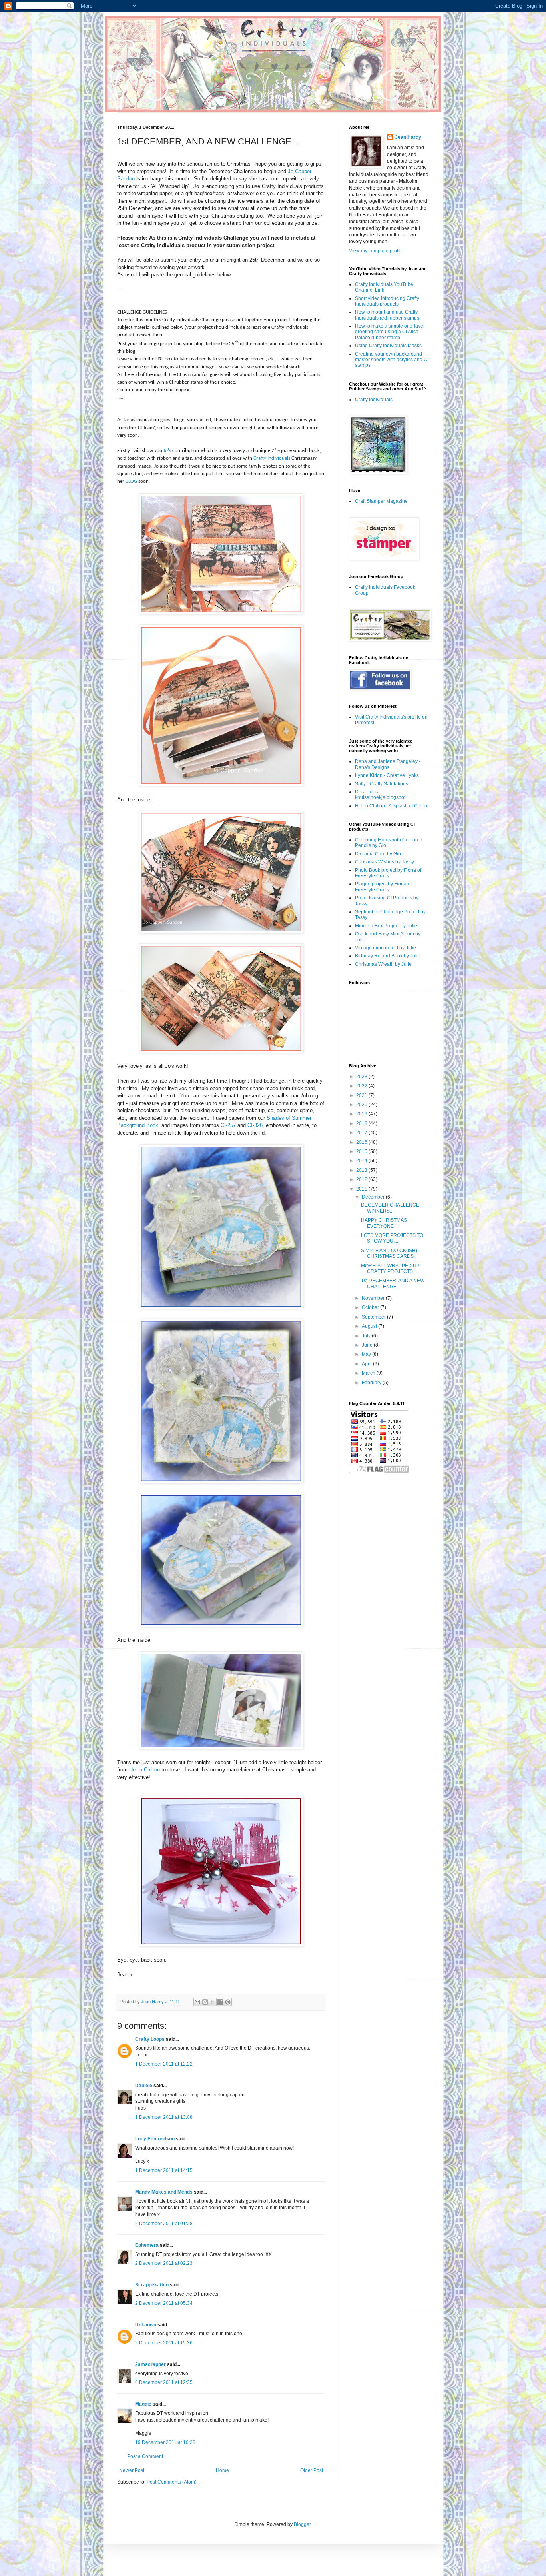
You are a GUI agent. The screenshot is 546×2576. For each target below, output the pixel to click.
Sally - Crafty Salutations (382, 784)
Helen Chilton (144, 1770)
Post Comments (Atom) (172, 2482)
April (367, 1364)
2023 (362, 1077)
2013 (362, 1170)
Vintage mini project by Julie (386, 948)
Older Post (312, 2470)
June (368, 1345)
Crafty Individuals (272, 458)
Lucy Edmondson (155, 2139)
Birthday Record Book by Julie (388, 956)
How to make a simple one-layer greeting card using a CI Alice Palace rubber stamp (390, 332)
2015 (362, 1151)
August (370, 1326)
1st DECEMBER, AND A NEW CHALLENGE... (393, 1283)
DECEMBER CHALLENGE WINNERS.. (390, 1208)
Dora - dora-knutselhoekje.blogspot (380, 795)
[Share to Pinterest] (228, 2002)
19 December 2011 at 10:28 (165, 2442)
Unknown (146, 2325)
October (371, 1307)
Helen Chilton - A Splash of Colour (392, 806)
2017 (362, 1133)
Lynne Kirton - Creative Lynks (387, 775)
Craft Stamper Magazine (381, 501)
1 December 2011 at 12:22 (164, 2064)
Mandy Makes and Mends (164, 2192)
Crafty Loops (150, 2039)
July (367, 1336)
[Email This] (197, 2002)
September (374, 1317)
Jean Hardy (408, 137)
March (369, 1373)
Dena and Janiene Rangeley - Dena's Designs (388, 764)
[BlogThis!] (205, 2002)
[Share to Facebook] (220, 2002)
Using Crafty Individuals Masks (388, 346)
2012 (362, 1179)
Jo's (167, 451)
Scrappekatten (152, 2285)
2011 (362, 1189)
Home (222, 2470)
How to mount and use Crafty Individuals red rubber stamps (387, 315)
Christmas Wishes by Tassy (385, 862)
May (367, 1354)
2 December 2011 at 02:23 (164, 2263)
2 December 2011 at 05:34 (164, 2303)
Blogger (302, 2524)
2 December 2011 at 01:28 (164, 2224)
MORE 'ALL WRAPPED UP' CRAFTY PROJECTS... (391, 1269)
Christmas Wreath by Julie (383, 964)
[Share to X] (213, 2002)
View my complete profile (376, 251)
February (372, 1383)
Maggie (143, 2404)
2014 (362, 1161)
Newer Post (132, 2470)
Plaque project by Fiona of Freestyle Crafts (383, 887)
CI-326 (255, 1125)
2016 (362, 1142)
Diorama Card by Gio (378, 854)
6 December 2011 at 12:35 (164, 2382)
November (374, 1298)
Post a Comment (145, 2456)
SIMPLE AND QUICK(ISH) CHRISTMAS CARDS (389, 1253)
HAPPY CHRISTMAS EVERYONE (384, 1223)
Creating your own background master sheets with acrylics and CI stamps (392, 360)
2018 (362, 1123)
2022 (362, 1086)
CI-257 (228, 1125)
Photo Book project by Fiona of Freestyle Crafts (388, 873)
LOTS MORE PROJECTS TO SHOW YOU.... (392, 1238)
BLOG (131, 481)
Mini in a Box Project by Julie (386, 926)
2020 (362, 1105)
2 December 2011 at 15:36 (164, 2343)
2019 (362, 1114)
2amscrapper (150, 2364)
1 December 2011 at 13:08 (164, 2117)
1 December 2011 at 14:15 (164, 2170)
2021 (362, 1095)
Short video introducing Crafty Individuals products (387, 301)
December (374, 1197)
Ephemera (147, 2245)
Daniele (144, 2086)
